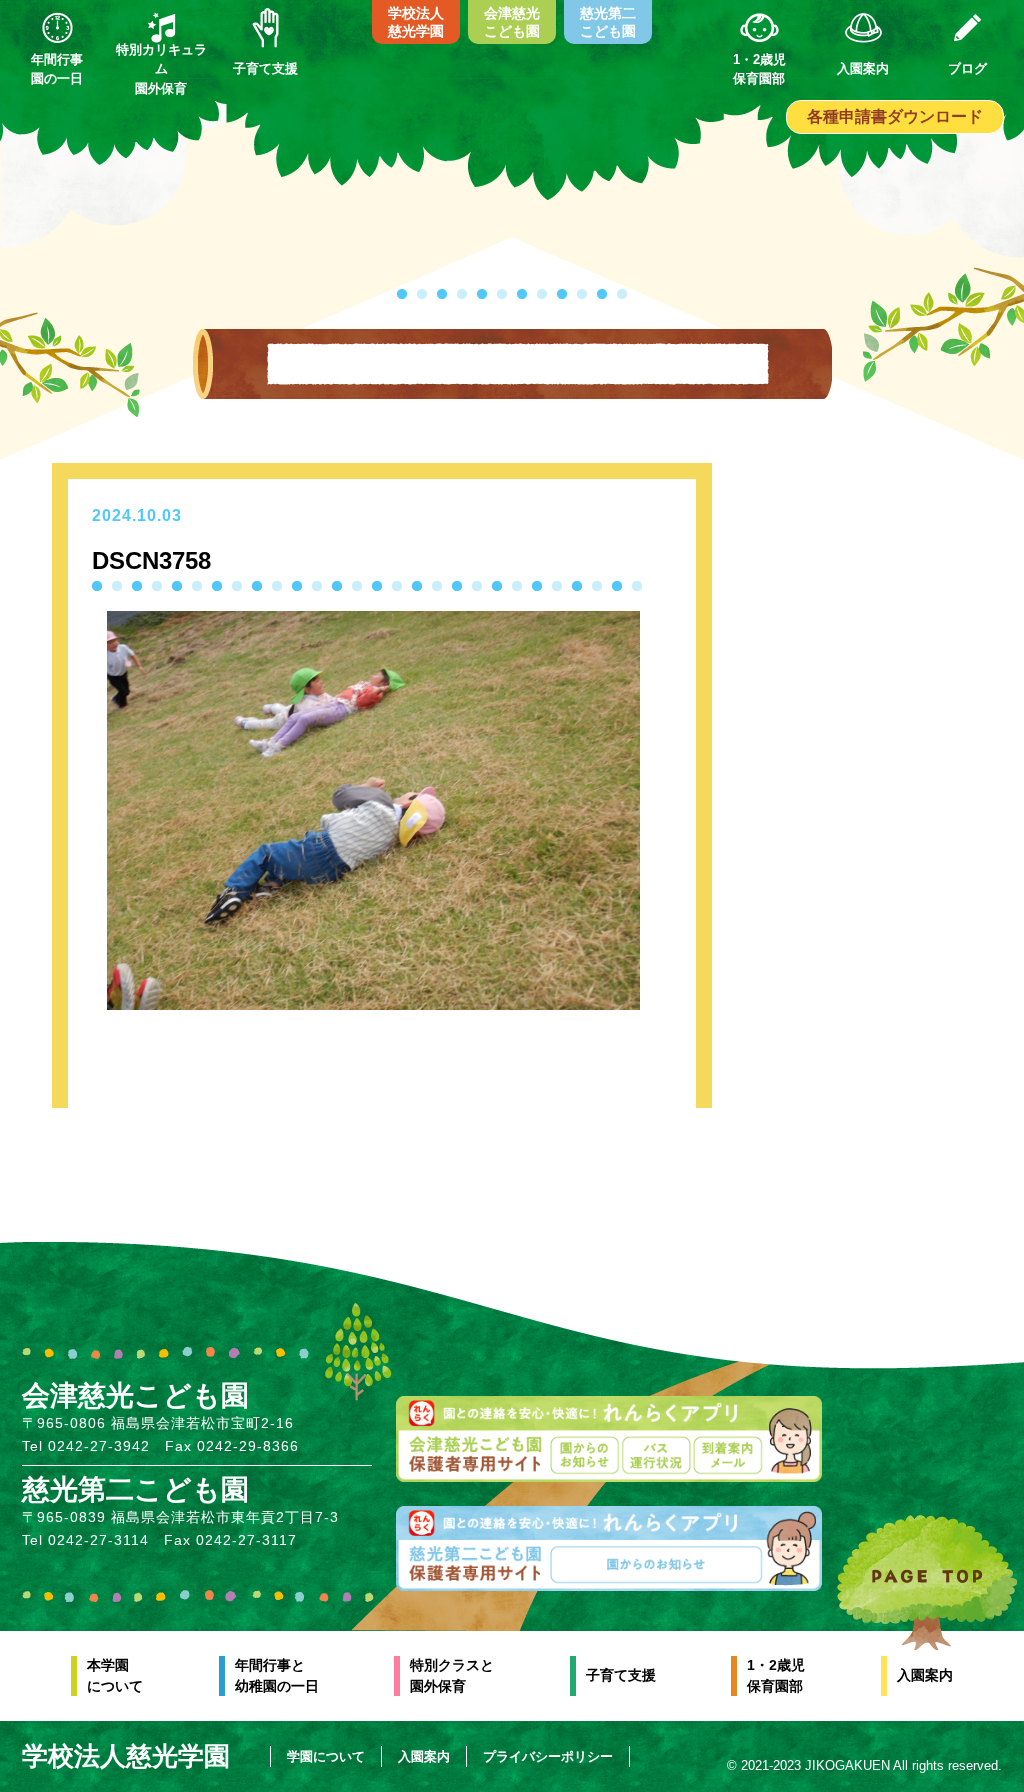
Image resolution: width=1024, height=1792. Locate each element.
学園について (326, 1756)
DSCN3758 (151, 560)
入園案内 (925, 1675)
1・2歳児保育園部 (776, 1675)
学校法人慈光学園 (416, 22)
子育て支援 (621, 1675)
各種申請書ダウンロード (895, 116)
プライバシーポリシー (548, 1756)
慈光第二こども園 (608, 22)
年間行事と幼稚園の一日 (277, 1675)
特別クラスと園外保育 (452, 1675)
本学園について (115, 1675)
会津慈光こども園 (512, 22)
